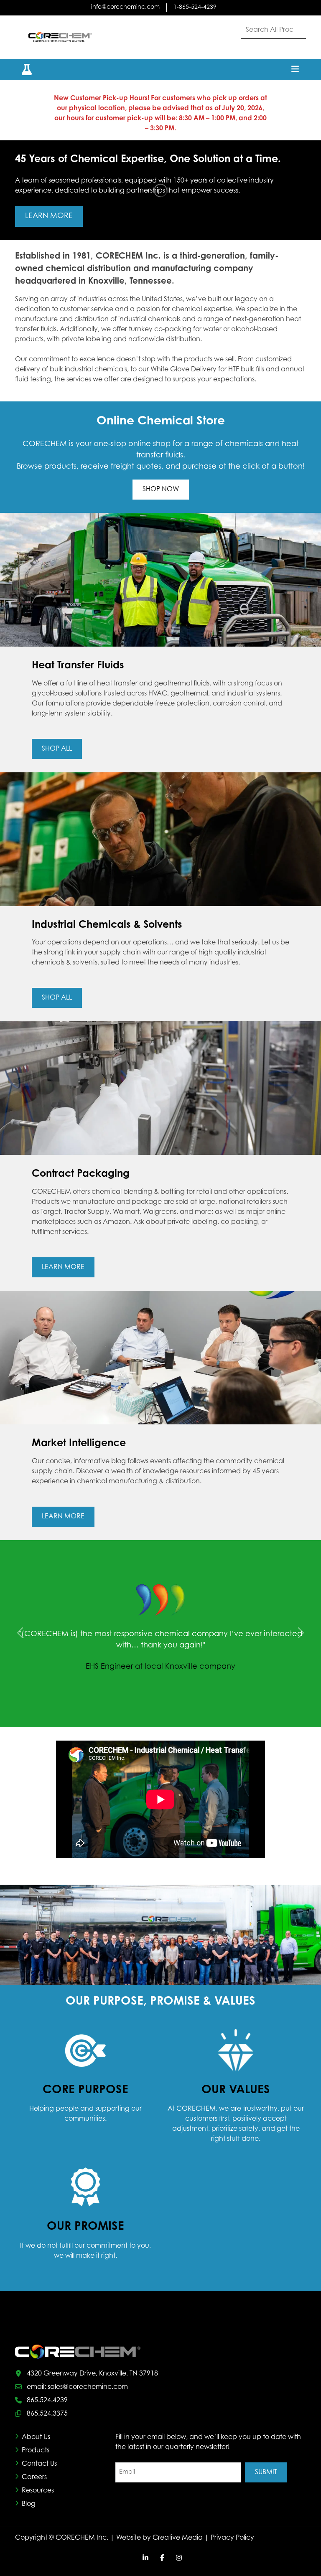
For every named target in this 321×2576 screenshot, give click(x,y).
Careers (34, 2477)
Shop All (57, 749)
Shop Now (161, 490)
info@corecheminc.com (125, 8)
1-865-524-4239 (195, 8)
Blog (29, 2504)
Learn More (49, 216)
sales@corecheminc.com (88, 2387)
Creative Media (178, 2538)
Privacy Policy (232, 2538)
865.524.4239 (47, 2400)
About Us (36, 2437)
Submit (266, 2472)
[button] (22, 70)
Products (36, 2450)
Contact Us (39, 2464)
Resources (38, 2490)
